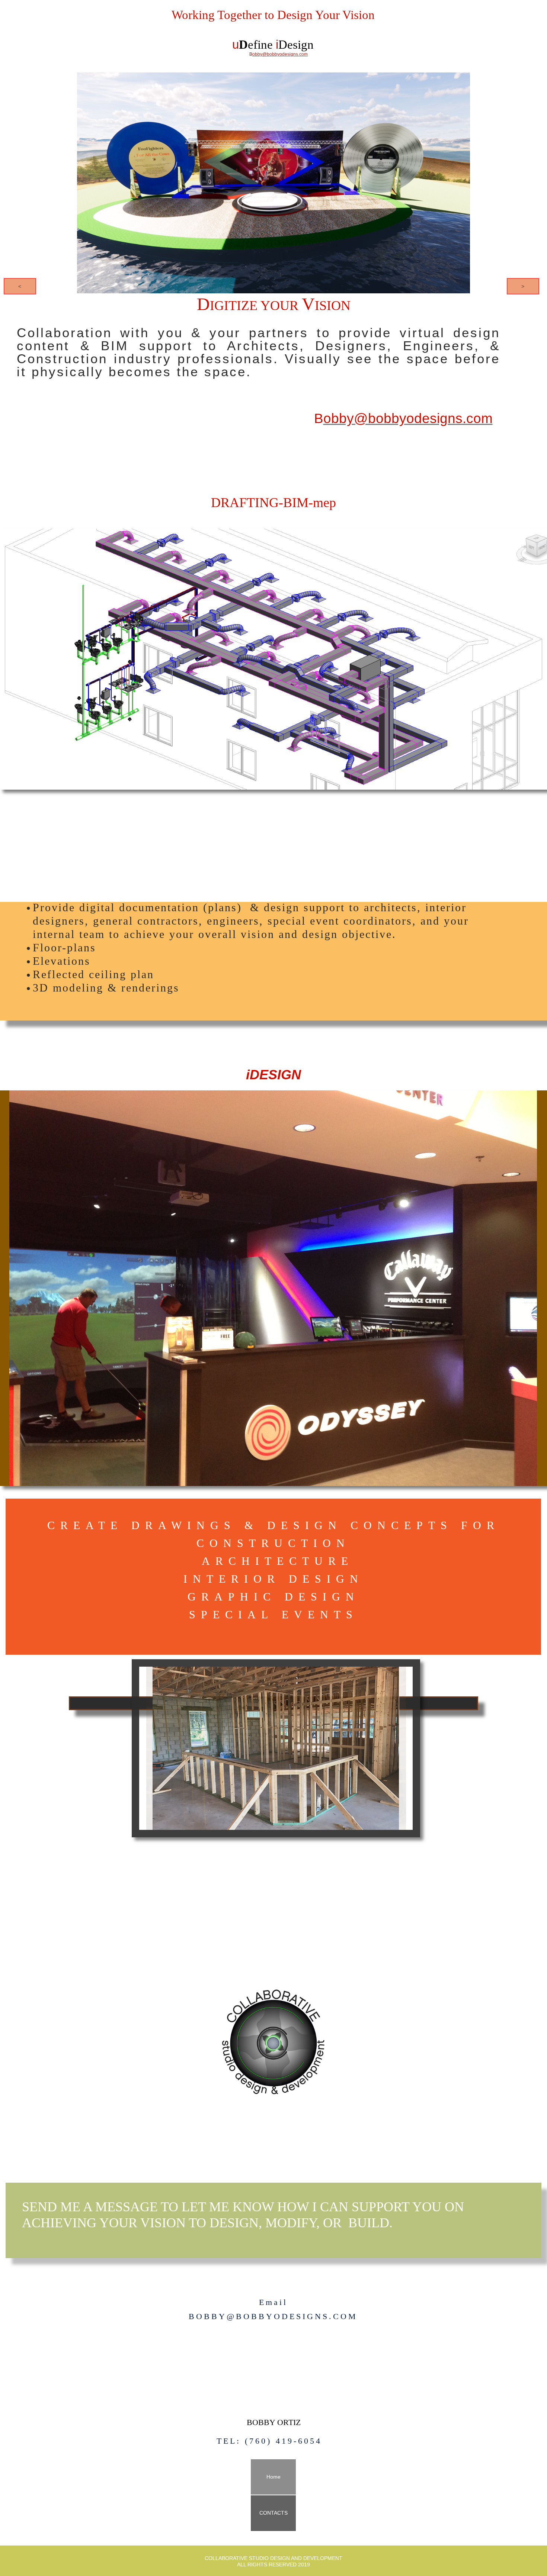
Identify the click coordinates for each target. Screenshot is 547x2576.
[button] (20, 286)
